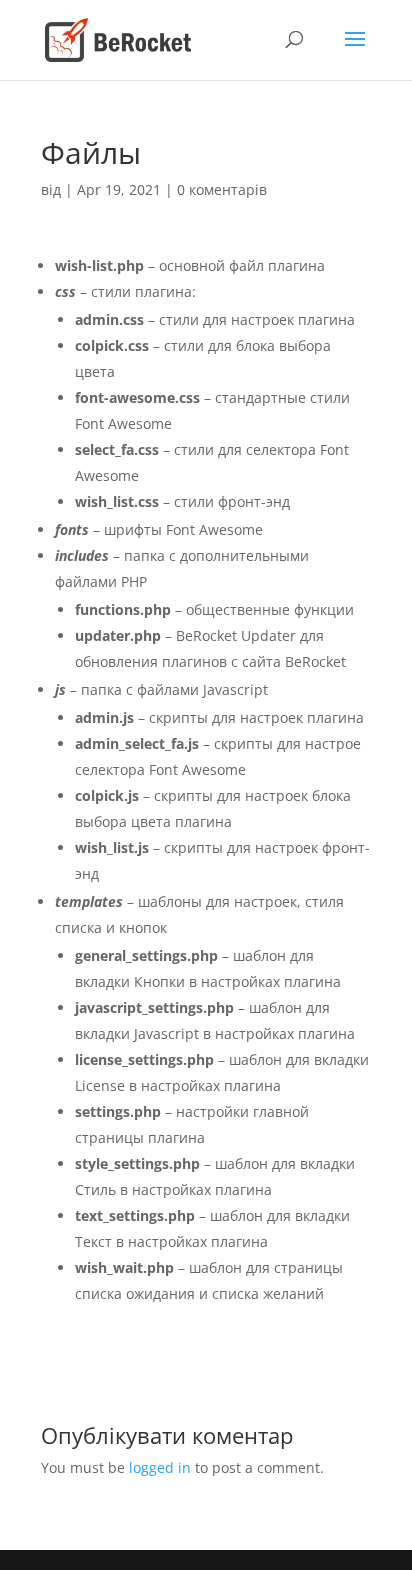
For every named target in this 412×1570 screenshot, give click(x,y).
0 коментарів (222, 189)
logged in (160, 1467)
